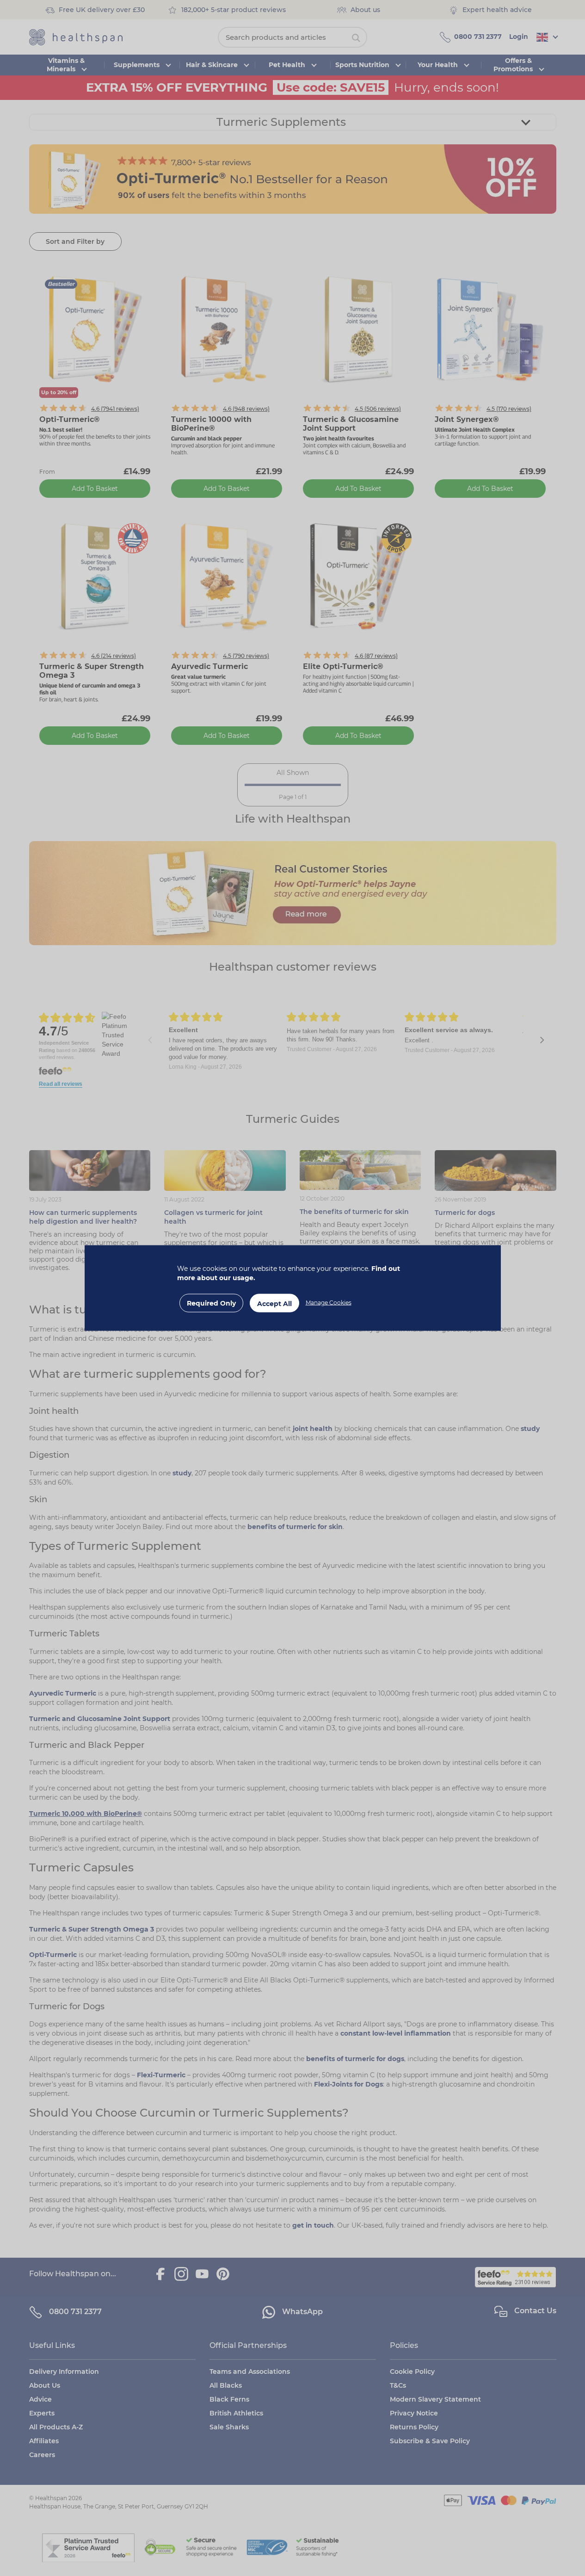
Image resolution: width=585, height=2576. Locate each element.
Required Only (211, 1303)
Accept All (274, 1304)
